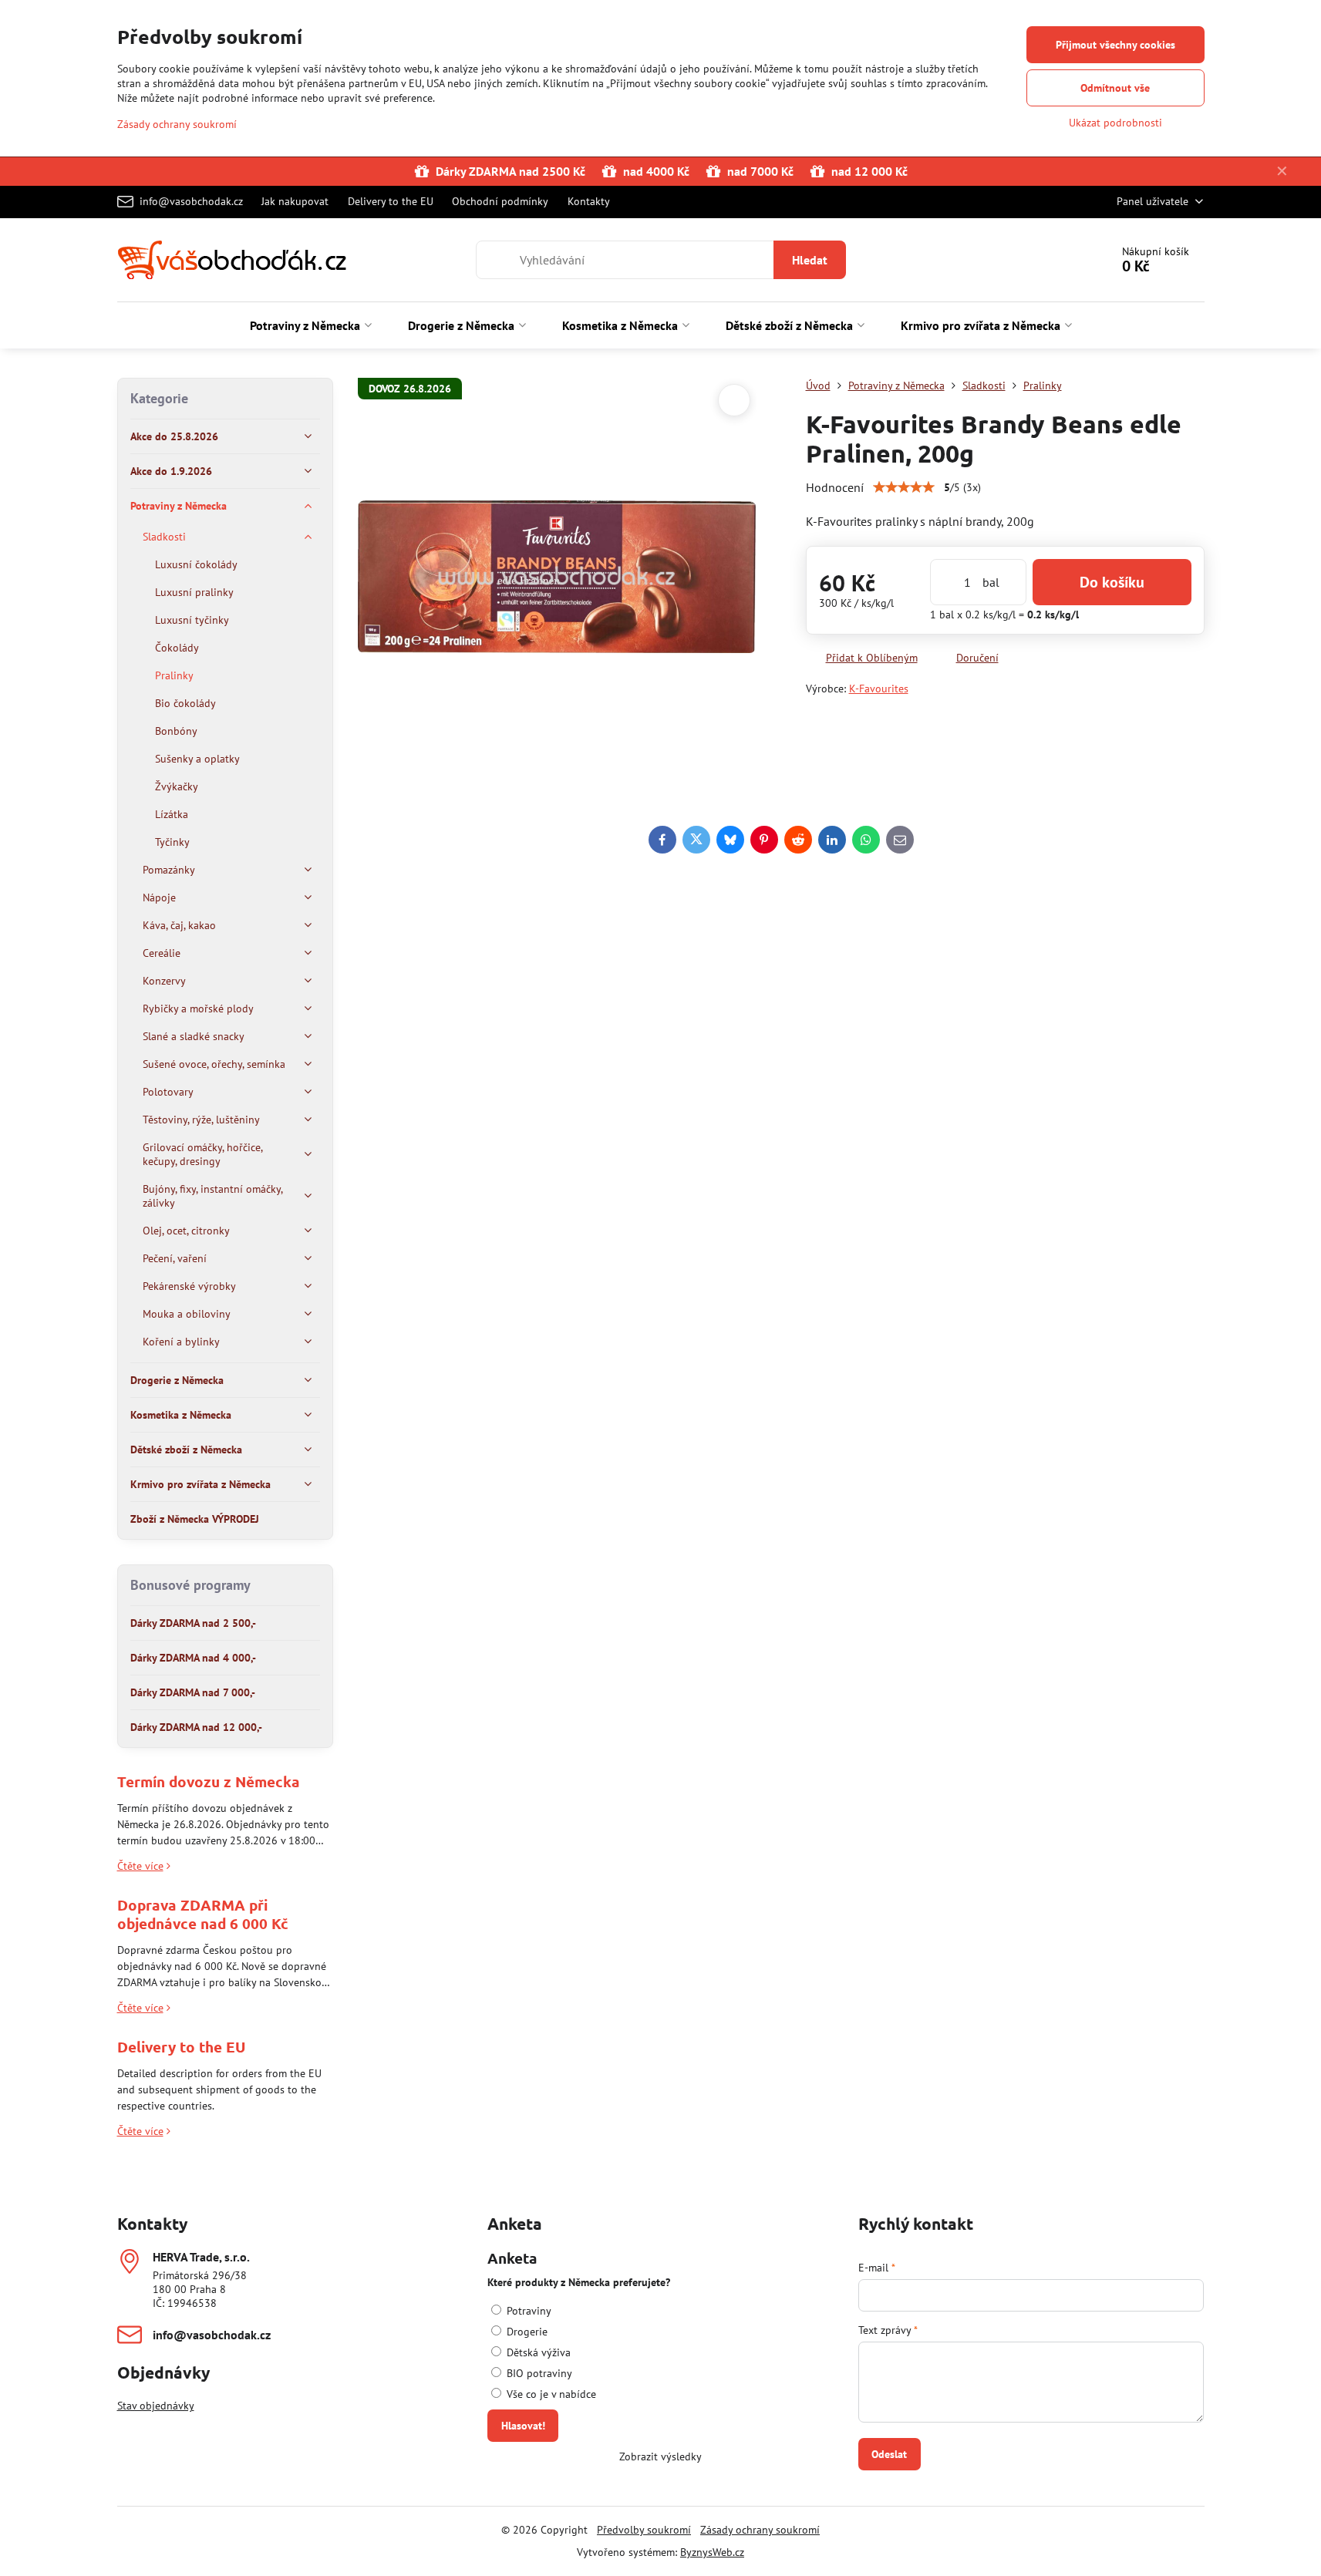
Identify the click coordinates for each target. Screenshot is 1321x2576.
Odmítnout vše (1115, 88)
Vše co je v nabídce (550, 2394)
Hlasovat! (523, 2426)
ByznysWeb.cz (712, 2552)
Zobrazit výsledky (660, 2456)
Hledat (810, 260)
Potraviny (527, 2311)
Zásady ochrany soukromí (760, 2530)
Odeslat (889, 2454)
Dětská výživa (537, 2352)
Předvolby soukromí (644, 2530)
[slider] (904, 487)
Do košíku (1112, 582)
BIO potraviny (538, 2373)
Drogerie (526, 2332)
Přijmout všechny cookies (1115, 45)
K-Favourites (879, 689)
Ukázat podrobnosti (1115, 123)
